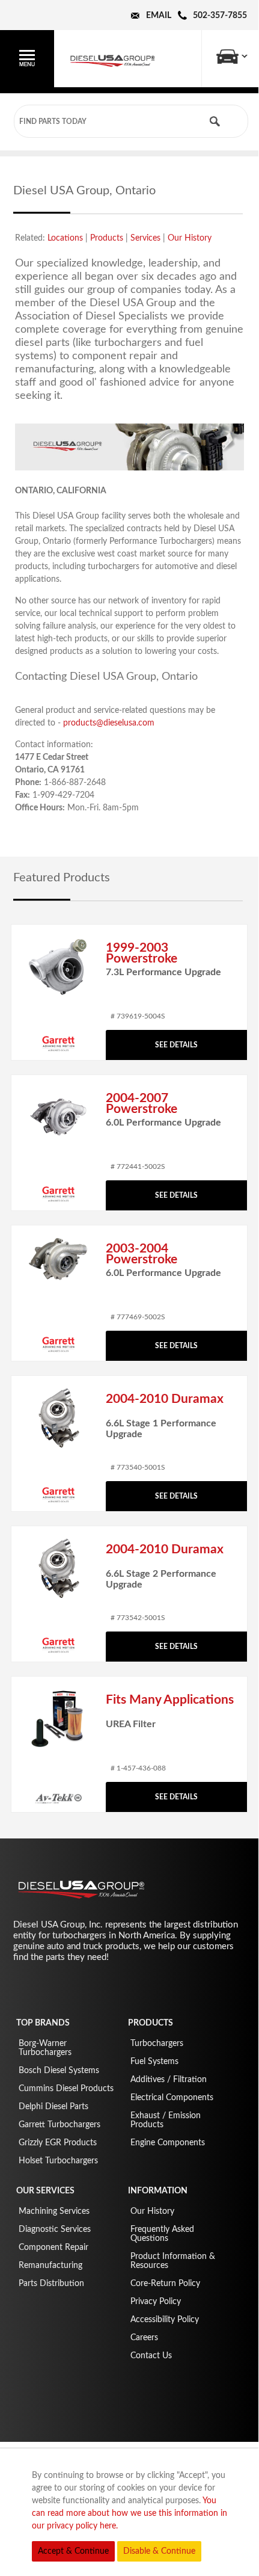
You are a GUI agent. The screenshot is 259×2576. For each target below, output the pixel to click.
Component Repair (53, 2248)
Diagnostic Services (55, 2229)
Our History (190, 238)
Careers (144, 2338)
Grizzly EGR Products (58, 2143)
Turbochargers (157, 2044)
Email (159, 16)
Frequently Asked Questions (162, 2234)
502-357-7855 (220, 16)
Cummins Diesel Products (66, 2089)
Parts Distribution (51, 2284)
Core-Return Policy (165, 2284)
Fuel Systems (154, 2062)
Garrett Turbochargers (59, 2125)
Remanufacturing (50, 2266)
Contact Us (151, 2356)
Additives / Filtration (169, 2080)
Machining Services (54, 2211)
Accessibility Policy (165, 2320)
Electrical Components (172, 2098)
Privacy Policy (156, 2302)
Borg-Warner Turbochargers (45, 2048)
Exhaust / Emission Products (166, 2120)
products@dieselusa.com (109, 723)
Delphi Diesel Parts (53, 2107)
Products (107, 238)
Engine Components (168, 2143)
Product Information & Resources (173, 2261)
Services (145, 238)
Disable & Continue (159, 2551)
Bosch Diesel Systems (59, 2071)
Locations (65, 238)
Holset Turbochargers (58, 2161)
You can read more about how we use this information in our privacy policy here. (129, 2513)
